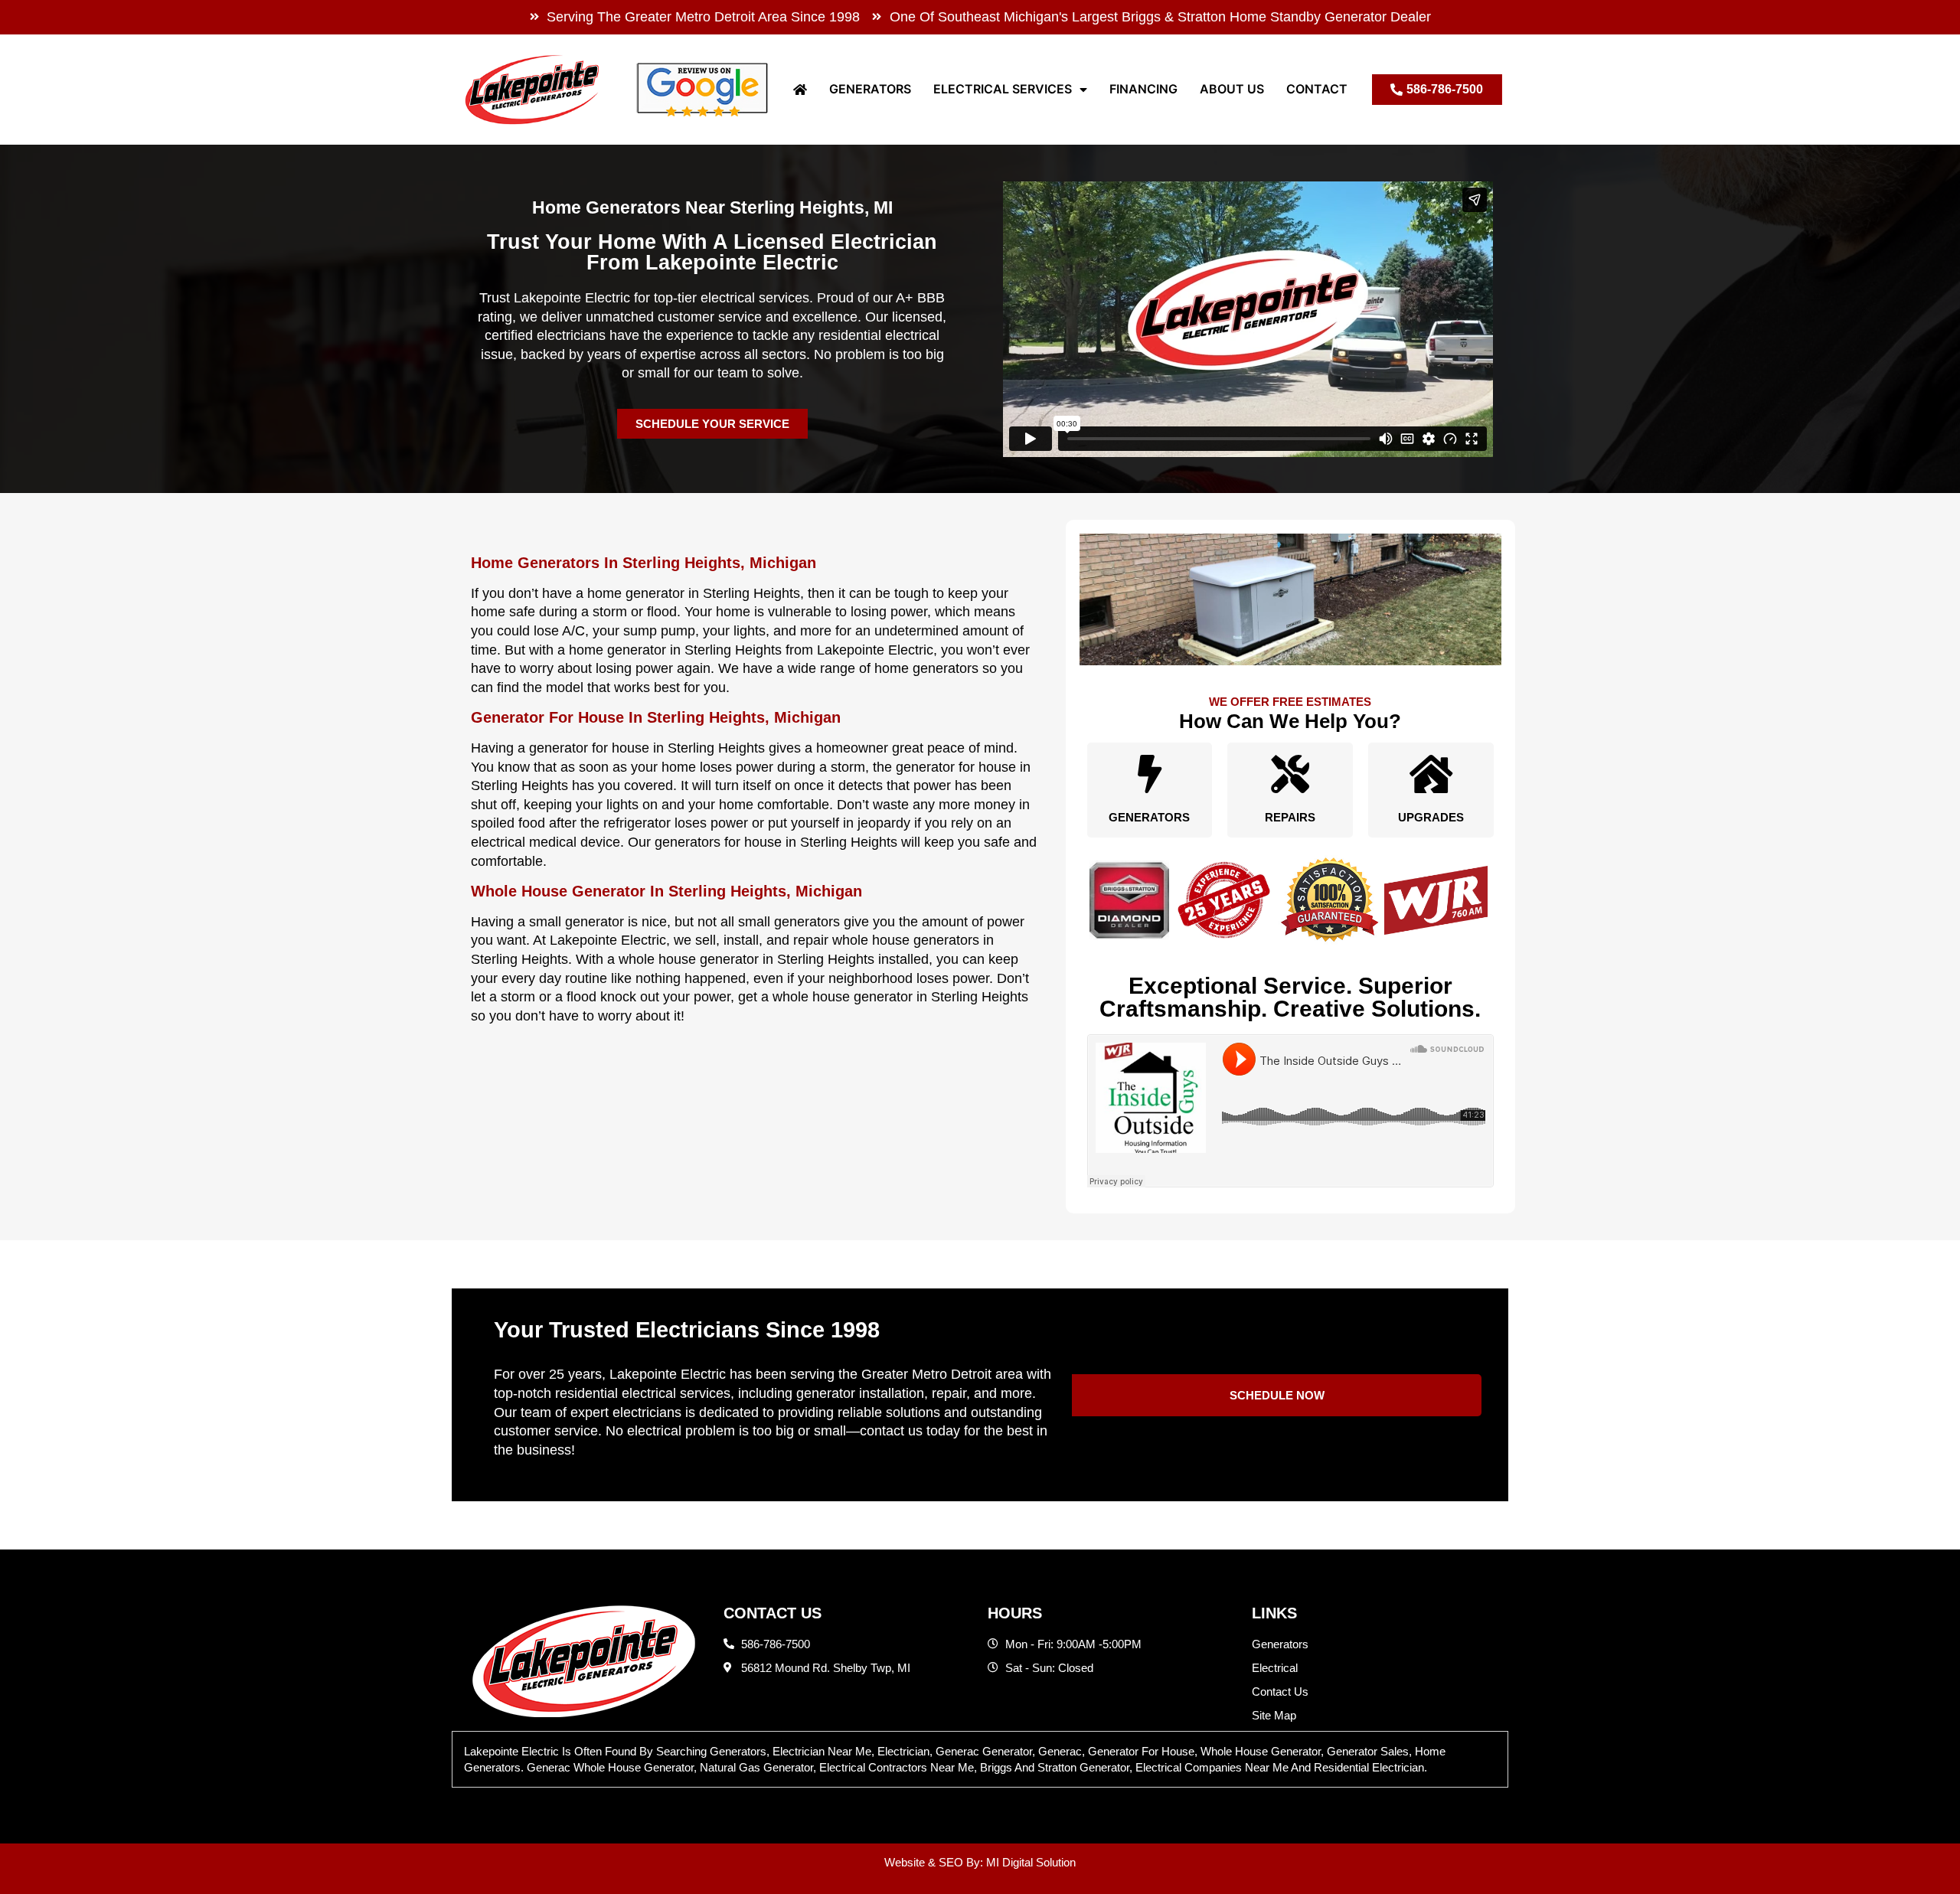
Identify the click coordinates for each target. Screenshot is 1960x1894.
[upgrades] (1431, 774)
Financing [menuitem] (1143, 89)
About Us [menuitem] (1232, 89)
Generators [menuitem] (870, 89)
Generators (1149, 817)
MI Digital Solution (1031, 1862)
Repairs (1290, 817)
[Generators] (1149, 774)
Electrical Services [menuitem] (1003, 89)
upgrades (1431, 817)
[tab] (980, 1759)
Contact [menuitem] (1317, 89)
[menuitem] (800, 89)
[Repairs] (1290, 774)
